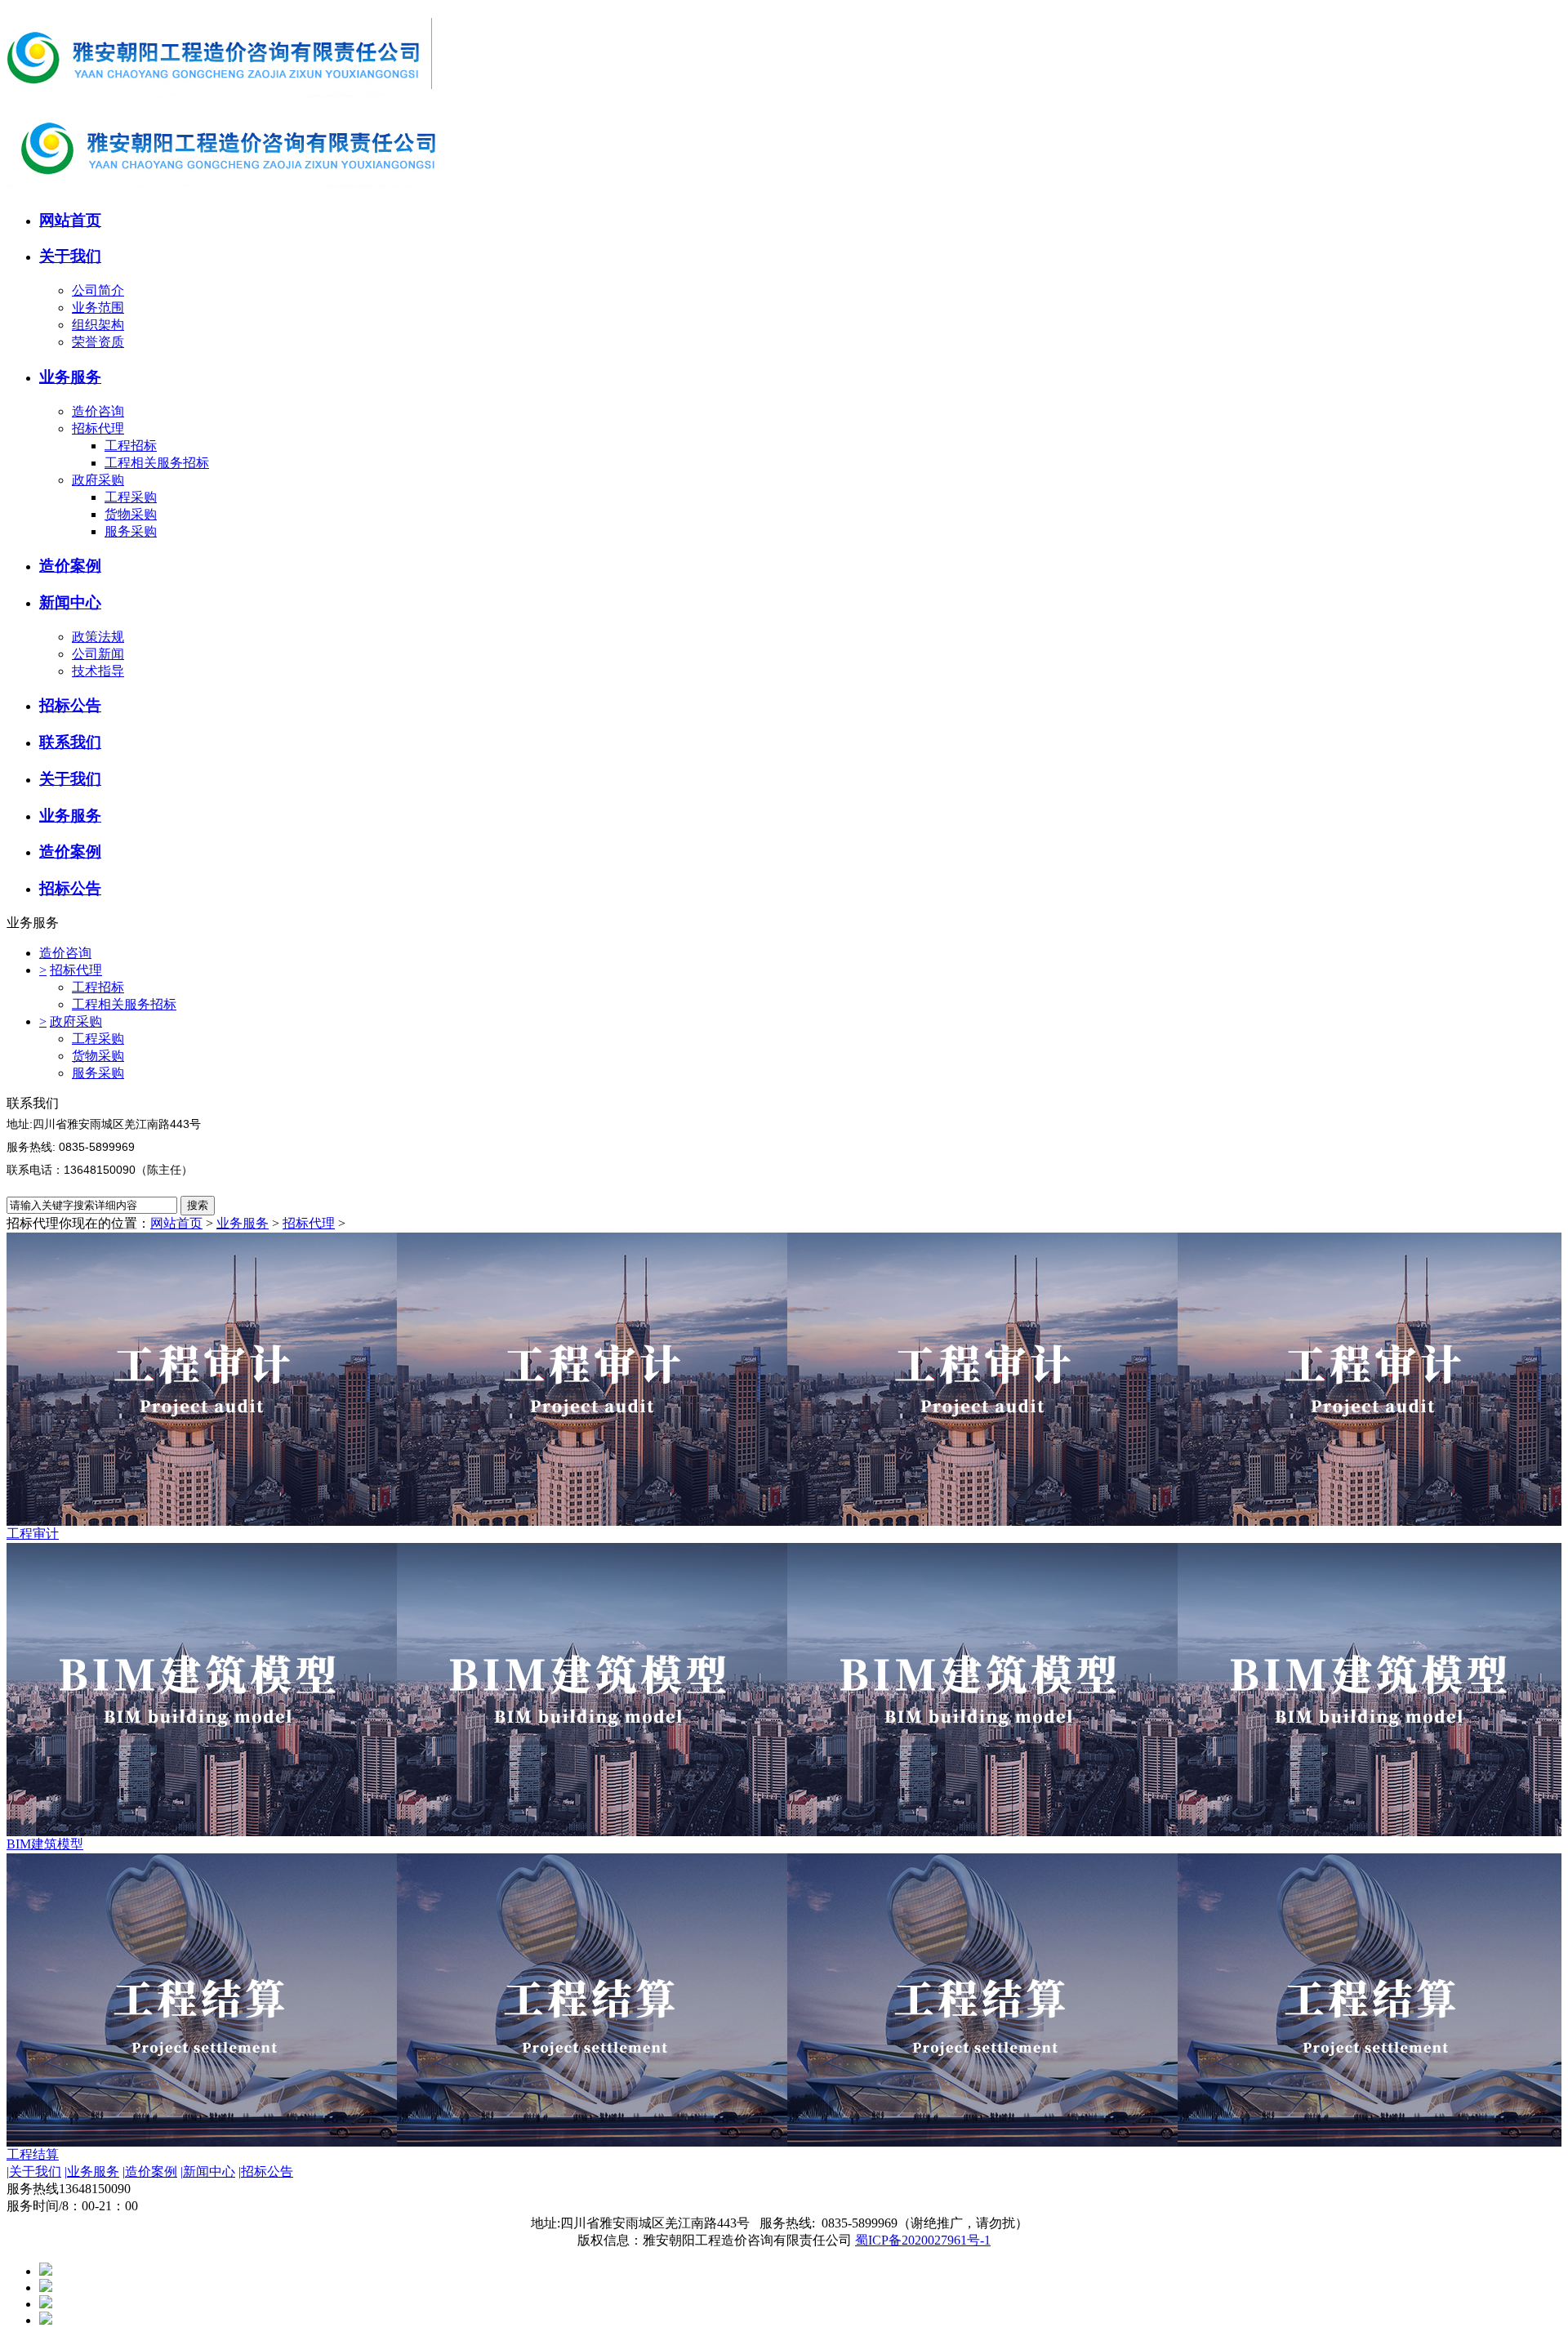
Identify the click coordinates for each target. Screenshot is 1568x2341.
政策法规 (98, 637)
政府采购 (98, 480)
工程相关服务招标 (157, 463)
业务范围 (98, 308)
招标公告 (266, 2172)
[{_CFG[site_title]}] (225, 96)
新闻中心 (208, 2172)
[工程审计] (784, 1379)
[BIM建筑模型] (784, 1690)
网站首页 (176, 1223)
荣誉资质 (98, 342)
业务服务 (243, 1223)
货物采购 (131, 514)
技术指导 (98, 671)
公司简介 (98, 290)
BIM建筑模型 (45, 1844)
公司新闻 (98, 654)
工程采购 (131, 497)
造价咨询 (98, 411)
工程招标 (131, 446)
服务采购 (131, 531)
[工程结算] (784, 2000)
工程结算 (33, 2154)
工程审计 (33, 1534)
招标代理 (98, 428)
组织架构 (98, 325)
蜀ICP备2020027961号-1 (923, 2240)
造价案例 (150, 2172)
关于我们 (34, 2172)
